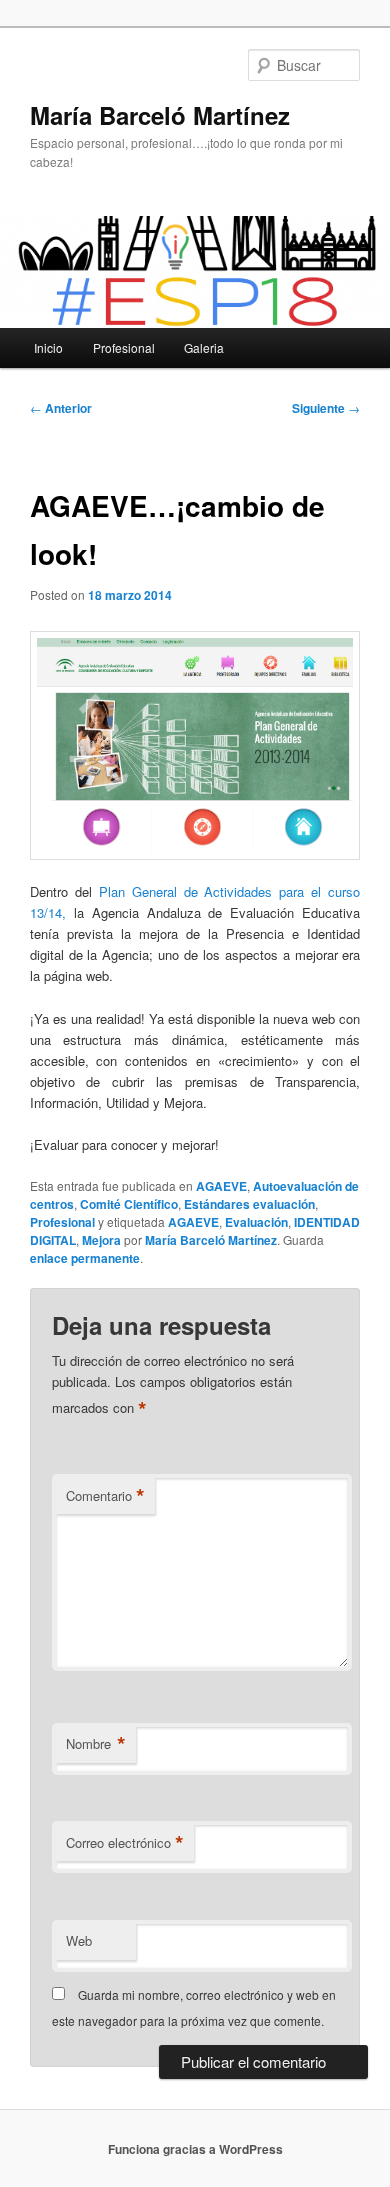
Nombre (96, 1744)
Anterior (61, 408)
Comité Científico (129, 1204)
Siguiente (326, 408)
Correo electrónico (125, 1843)
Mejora (101, 1240)
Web (79, 1940)
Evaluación (256, 1222)
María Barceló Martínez (160, 115)
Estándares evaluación (249, 1204)
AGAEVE (221, 1186)
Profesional (124, 347)
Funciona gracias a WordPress (195, 2149)
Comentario (105, 1496)
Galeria (204, 347)
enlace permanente (85, 1258)
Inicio (48, 347)
